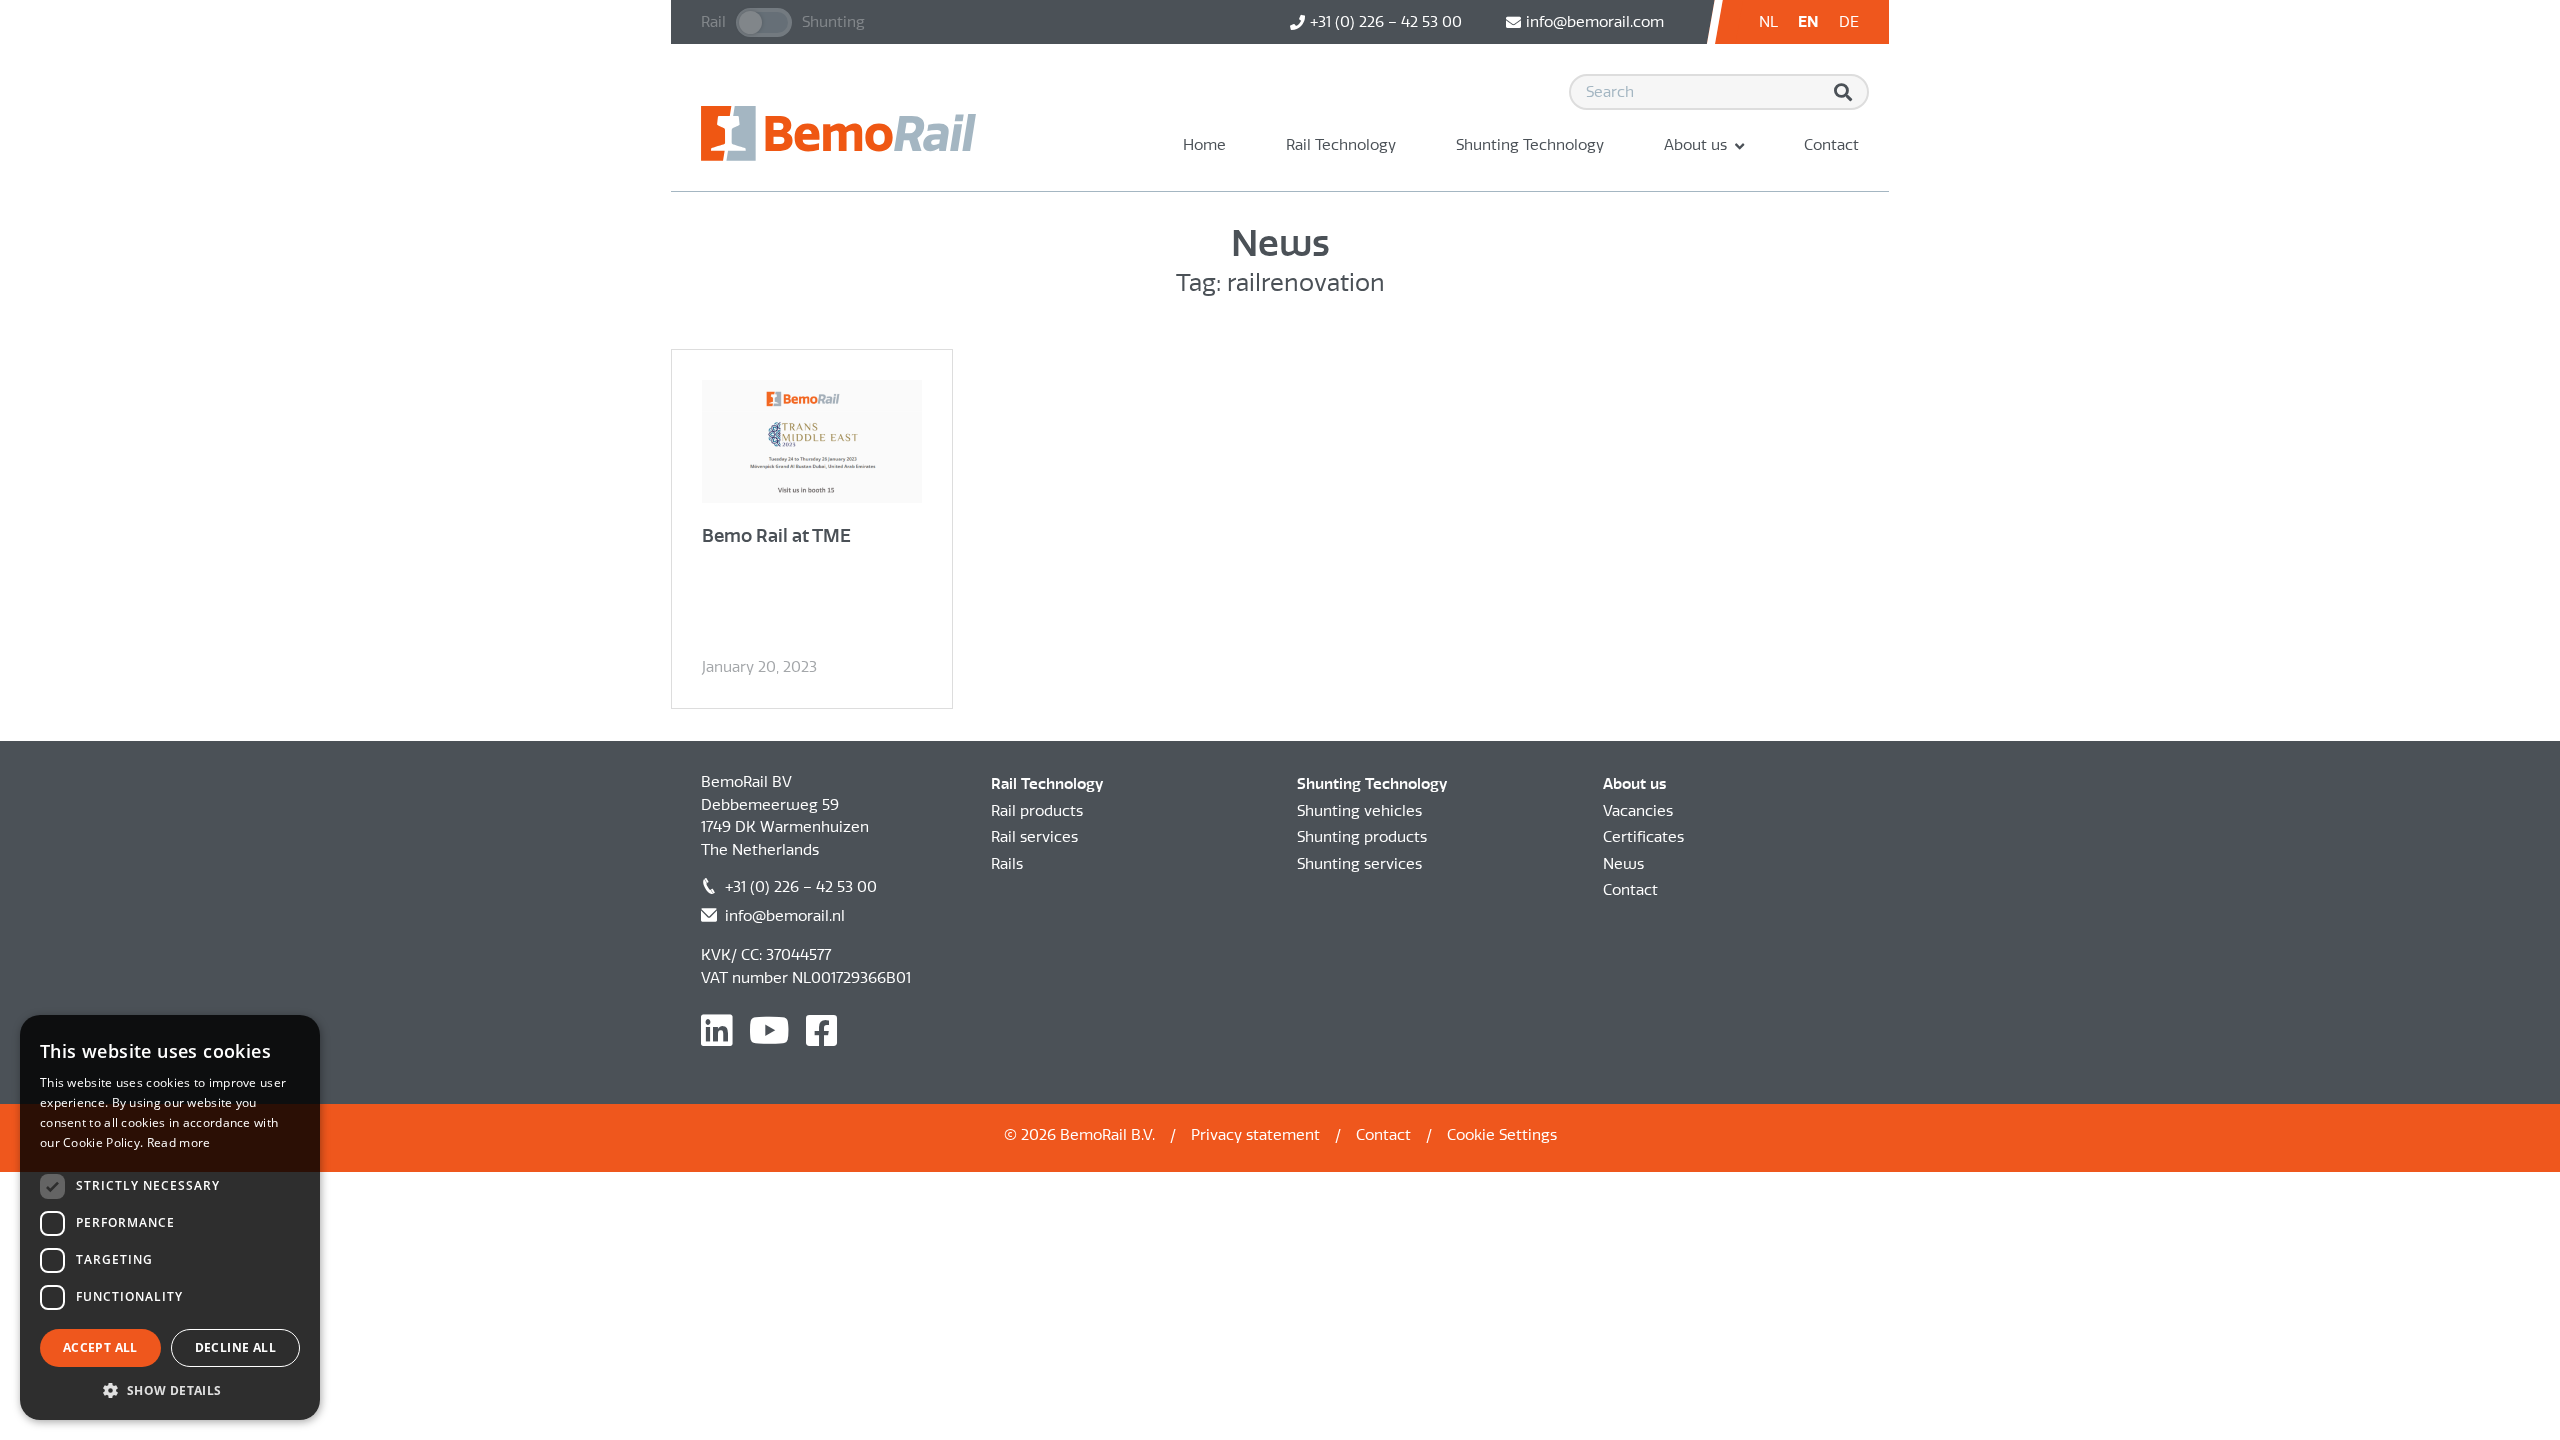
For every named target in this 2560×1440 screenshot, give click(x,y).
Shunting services (1359, 864)
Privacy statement (1255, 1135)
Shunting (833, 22)
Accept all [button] (100, 1347)
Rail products (1037, 811)
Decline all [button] (235, 1347)
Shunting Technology (1530, 145)
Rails (1007, 864)
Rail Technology (1341, 145)
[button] (170, 1390)
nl (1768, 22)
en (1808, 22)
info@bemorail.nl (785, 916)
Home (1204, 145)
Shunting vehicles (1359, 811)
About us (1695, 145)
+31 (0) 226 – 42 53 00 (801, 887)
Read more (179, 1142)
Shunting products (1362, 837)
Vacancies (1638, 811)
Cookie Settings (1502, 1135)
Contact (1831, 145)
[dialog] (170, 1217)
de (1849, 22)
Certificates (1643, 837)
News (1623, 864)
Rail (713, 22)
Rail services (1034, 837)
